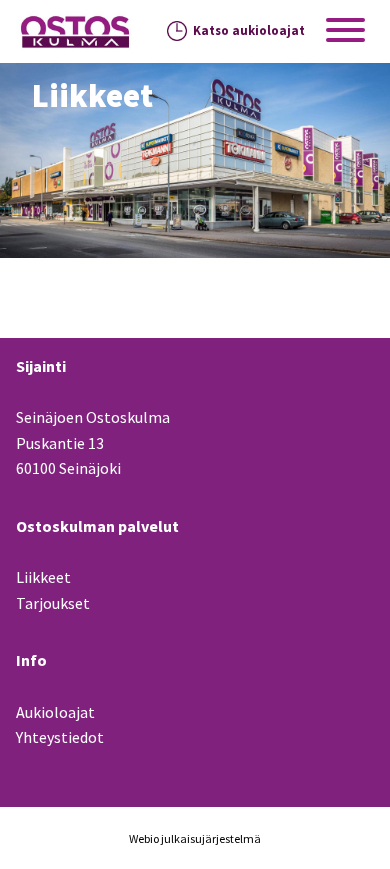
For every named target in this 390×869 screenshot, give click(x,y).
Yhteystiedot (60, 737)
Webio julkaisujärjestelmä (195, 838)
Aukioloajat (55, 712)
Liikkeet (43, 577)
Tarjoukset (53, 603)
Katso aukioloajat (249, 30)
